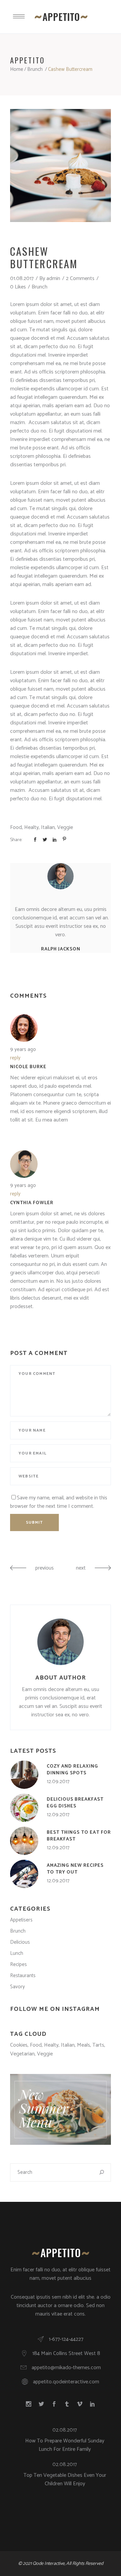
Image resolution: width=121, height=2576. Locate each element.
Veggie (65, 827)
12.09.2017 (58, 1782)
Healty (31, 827)
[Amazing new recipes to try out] (24, 1874)
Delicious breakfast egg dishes (75, 1803)
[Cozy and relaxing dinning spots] (24, 1775)
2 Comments (80, 279)
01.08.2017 (22, 279)
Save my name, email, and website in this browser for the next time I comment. (59, 1502)
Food (16, 827)
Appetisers (21, 1920)
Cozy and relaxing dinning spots (72, 1770)
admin (53, 279)
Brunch (35, 69)
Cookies (19, 2045)
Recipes (18, 1964)
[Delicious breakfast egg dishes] (24, 1808)
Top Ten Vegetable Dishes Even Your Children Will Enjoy (65, 2480)
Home (17, 69)
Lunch (17, 1953)
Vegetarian (22, 2054)
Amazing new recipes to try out (75, 1869)
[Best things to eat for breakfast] (24, 1841)
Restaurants (23, 1976)
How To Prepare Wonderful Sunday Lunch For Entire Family (65, 2445)
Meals (84, 2045)
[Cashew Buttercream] (61, 876)
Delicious (20, 1942)
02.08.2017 (65, 2430)
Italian (48, 827)
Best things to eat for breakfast (79, 1836)
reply (15, 1058)
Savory (17, 1987)
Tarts (98, 2045)
